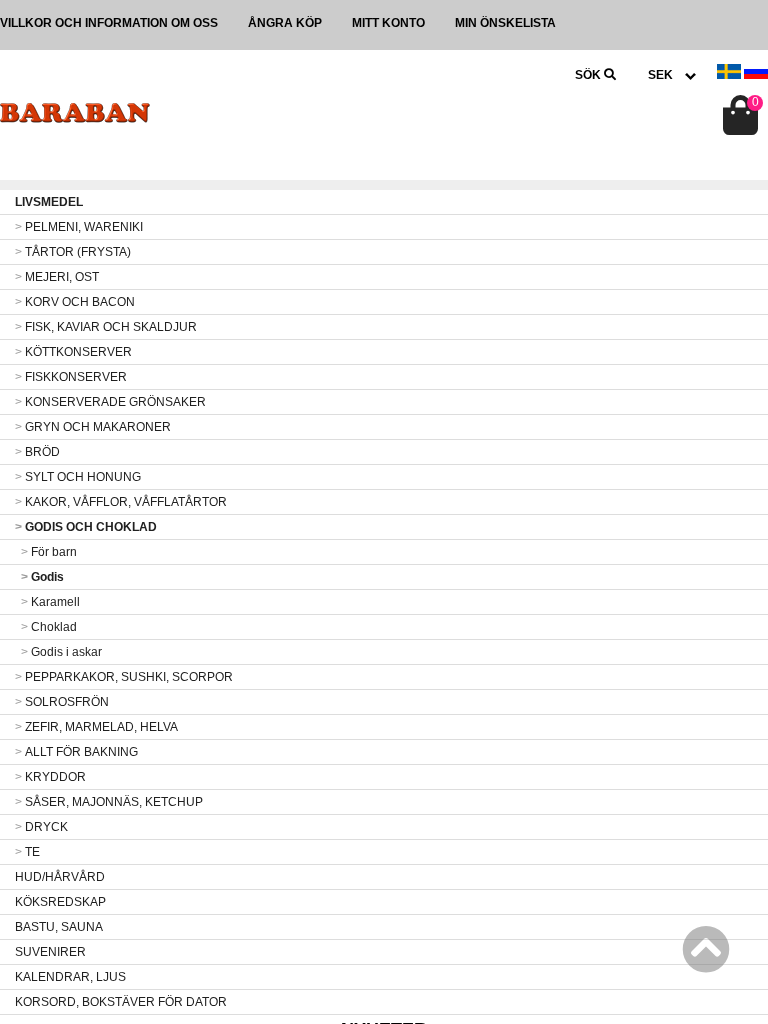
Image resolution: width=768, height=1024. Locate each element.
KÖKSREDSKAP (60, 902)
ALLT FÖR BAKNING (76, 752)
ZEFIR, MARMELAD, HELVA (96, 727)
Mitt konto (388, 23)
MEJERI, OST (57, 277)
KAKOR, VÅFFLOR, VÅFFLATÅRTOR (121, 502)
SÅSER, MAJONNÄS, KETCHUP (109, 802)
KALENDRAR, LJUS (70, 977)
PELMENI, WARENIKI (79, 227)
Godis (42, 577)
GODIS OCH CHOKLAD (86, 527)
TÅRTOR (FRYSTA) (73, 252)
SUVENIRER (50, 952)
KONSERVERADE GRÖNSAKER (110, 402)
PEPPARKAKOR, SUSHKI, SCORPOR (124, 677)
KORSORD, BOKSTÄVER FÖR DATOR (121, 1002)
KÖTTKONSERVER (73, 352)
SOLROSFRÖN (62, 702)
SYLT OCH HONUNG (78, 477)
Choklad (49, 627)
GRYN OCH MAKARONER (93, 427)
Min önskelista (505, 23)
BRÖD (37, 452)
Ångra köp (285, 23)
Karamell (50, 602)
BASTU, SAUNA (59, 927)
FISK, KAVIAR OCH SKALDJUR (106, 327)
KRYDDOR (50, 777)
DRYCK (41, 827)
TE (27, 852)
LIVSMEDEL (49, 202)
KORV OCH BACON (75, 302)
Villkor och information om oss (109, 23)
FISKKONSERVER (71, 377)
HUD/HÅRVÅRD (60, 877)
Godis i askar (61, 652)
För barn (49, 552)
